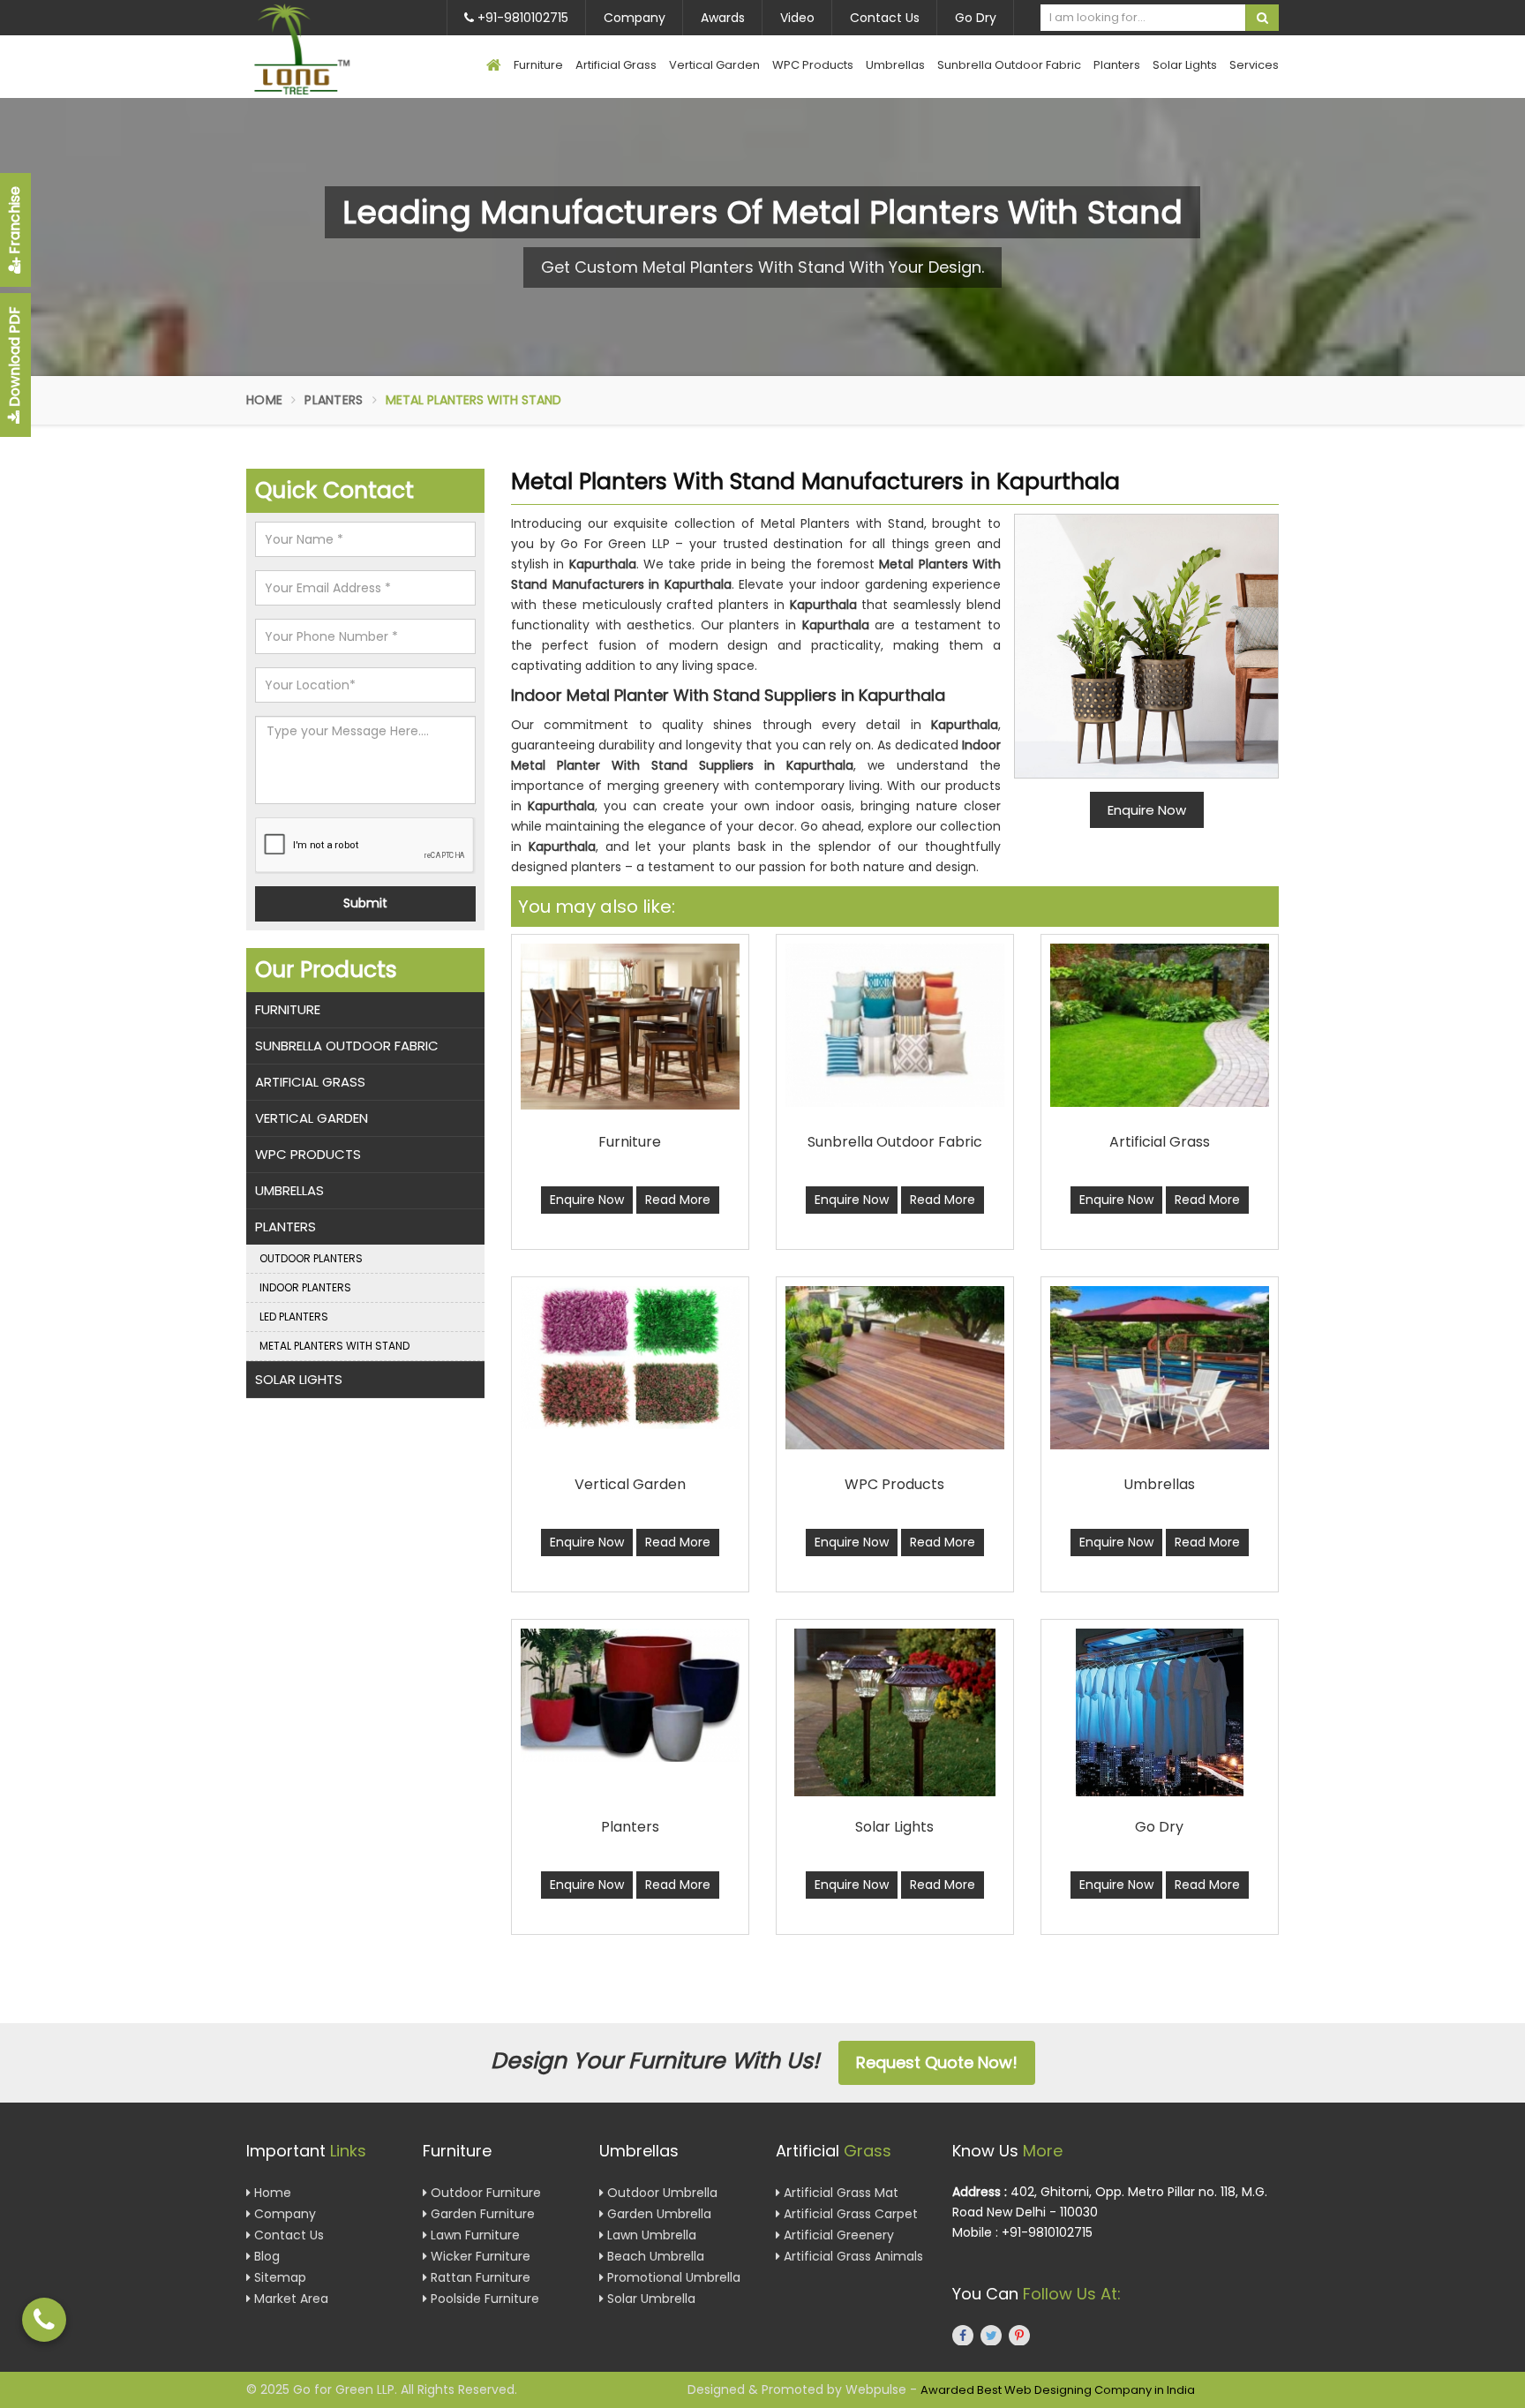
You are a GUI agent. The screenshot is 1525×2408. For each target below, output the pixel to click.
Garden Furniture (481, 2214)
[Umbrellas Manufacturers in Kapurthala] (1160, 1368)
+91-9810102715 (521, 18)
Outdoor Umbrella (661, 2193)
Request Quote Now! (937, 2062)
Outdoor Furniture (484, 2193)
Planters (1117, 65)
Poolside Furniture (483, 2299)
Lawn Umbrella (650, 2235)
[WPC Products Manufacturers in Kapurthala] (895, 1368)
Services (1254, 65)
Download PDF (15, 358)
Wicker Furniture (479, 2256)
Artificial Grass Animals (852, 2256)
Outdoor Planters (311, 1258)
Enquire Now (587, 1200)
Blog (265, 2256)
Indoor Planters (305, 1287)
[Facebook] (963, 2335)
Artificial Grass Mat (839, 2193)
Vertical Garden (714, 65)
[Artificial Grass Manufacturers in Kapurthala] (1160, 1025)
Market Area (289, 2299)
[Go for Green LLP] (328, 49)
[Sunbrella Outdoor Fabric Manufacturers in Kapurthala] (895, 1025)
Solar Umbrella (650, 2299)
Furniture (538, 65)
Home (264, 400)
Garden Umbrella (657, 2214)
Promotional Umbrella (672, 2277)
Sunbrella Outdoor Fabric (1009, 65)
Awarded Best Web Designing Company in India (1058, 2390)
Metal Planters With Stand (334, 1346)
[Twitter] (991, 2335)
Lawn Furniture (473, 2235)
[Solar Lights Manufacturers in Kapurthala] (895, 1712)
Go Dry (976, 18)
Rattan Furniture (479, 2277)
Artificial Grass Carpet (849, 2214)
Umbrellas (895, 65)
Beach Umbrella (654, 2256)
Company (635, 18)
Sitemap (278, 2277)
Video (797, 18)
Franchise (15, 222)
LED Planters (294, 1317)
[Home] (494, 67)
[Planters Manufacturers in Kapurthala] (630, 1695)
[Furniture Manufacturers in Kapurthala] (630, 1027)
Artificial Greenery (837, 2235)
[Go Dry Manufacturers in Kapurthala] (1160, 1712)
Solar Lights (1185, 65)
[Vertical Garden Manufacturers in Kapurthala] (630, 1358)
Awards (723, 18)
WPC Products (813, 65)
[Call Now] (44, 2320)
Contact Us (885, 18)
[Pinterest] (1019, 2335)
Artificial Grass (616, 65)
